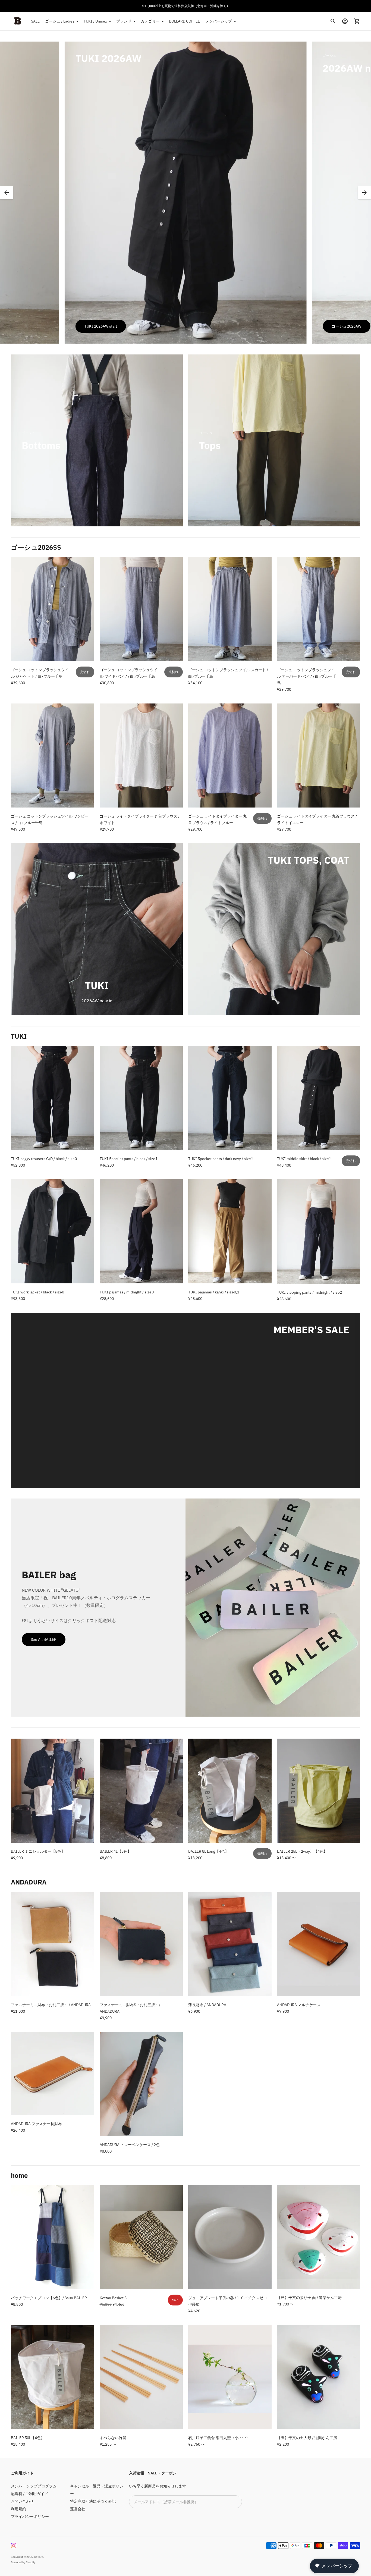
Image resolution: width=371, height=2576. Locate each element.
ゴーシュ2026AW (346, 326)
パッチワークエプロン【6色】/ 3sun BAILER (49, 2298)
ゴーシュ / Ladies (60, 21)
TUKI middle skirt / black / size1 (304, 1159)
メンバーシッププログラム (34, 2486)
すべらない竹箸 (113, 2438)
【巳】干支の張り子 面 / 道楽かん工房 (309, 2298)
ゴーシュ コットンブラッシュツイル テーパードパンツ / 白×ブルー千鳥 (307, 676)
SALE (35, 21)
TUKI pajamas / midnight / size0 (127, 1292)
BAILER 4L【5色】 (115, 1851)
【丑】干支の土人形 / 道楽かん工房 (307, 2438)
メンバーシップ (219, 21)
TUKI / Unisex (95, 21)
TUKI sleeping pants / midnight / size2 (309, 1292)
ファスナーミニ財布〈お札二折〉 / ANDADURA (51, 2005)
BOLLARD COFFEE (184, 21)
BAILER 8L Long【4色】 (208, 1851)
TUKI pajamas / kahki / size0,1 (214, 1292)
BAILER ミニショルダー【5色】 (38, 1851)
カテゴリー (150, 21)
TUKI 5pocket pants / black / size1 (129, 1159)
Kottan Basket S (113, 2298)
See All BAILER (44, 1639)
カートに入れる (230, 654)
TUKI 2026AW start (101, 326)
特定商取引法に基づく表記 (93, 2501)
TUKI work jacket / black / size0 (37, 1292)
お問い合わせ (22, 2501)
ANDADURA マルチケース (299, 2005)
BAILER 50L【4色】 (28, 2438)
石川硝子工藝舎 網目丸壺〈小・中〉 (219, 2438)
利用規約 (18, 2509)
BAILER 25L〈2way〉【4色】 (302, 1851)
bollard (39, 2557)
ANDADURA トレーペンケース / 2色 (130, 2145)
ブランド (124, 21)
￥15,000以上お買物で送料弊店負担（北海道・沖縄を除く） (185, 6)
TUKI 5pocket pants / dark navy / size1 (221, 1159)
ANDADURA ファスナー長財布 (36, 2124)
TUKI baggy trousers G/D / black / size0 (44, 1159)
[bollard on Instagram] (14, 2546)
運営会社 (78, 2509)
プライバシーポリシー (30, 2517)
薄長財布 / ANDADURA (207, 2005)
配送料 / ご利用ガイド (29, 2494)
